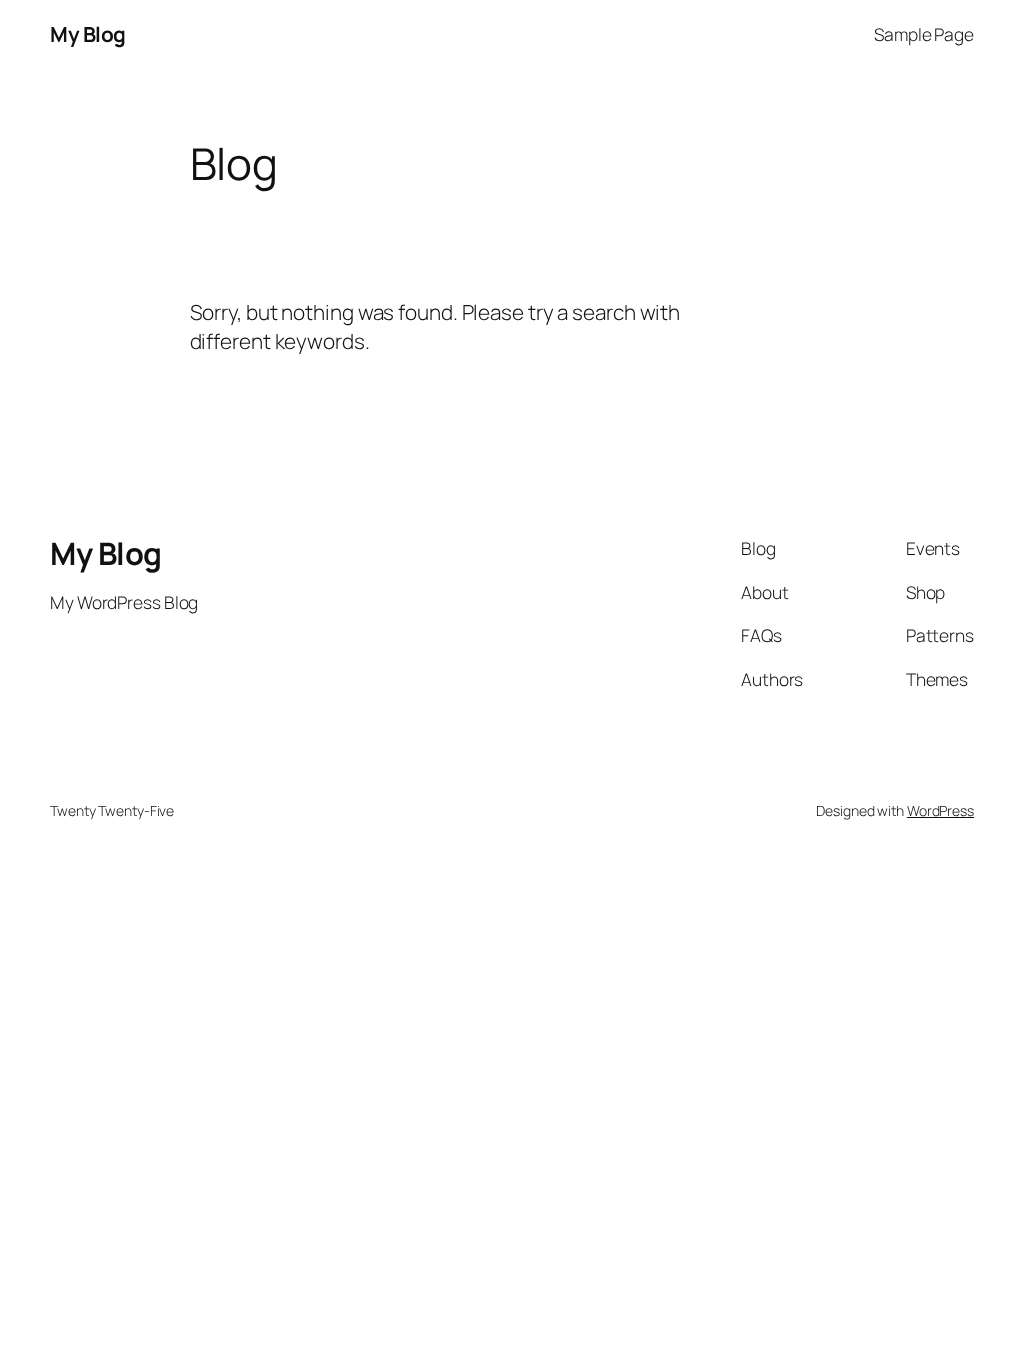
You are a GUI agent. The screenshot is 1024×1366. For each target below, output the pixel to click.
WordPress (940, 810)
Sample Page (924, 34)
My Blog (88, 34)
